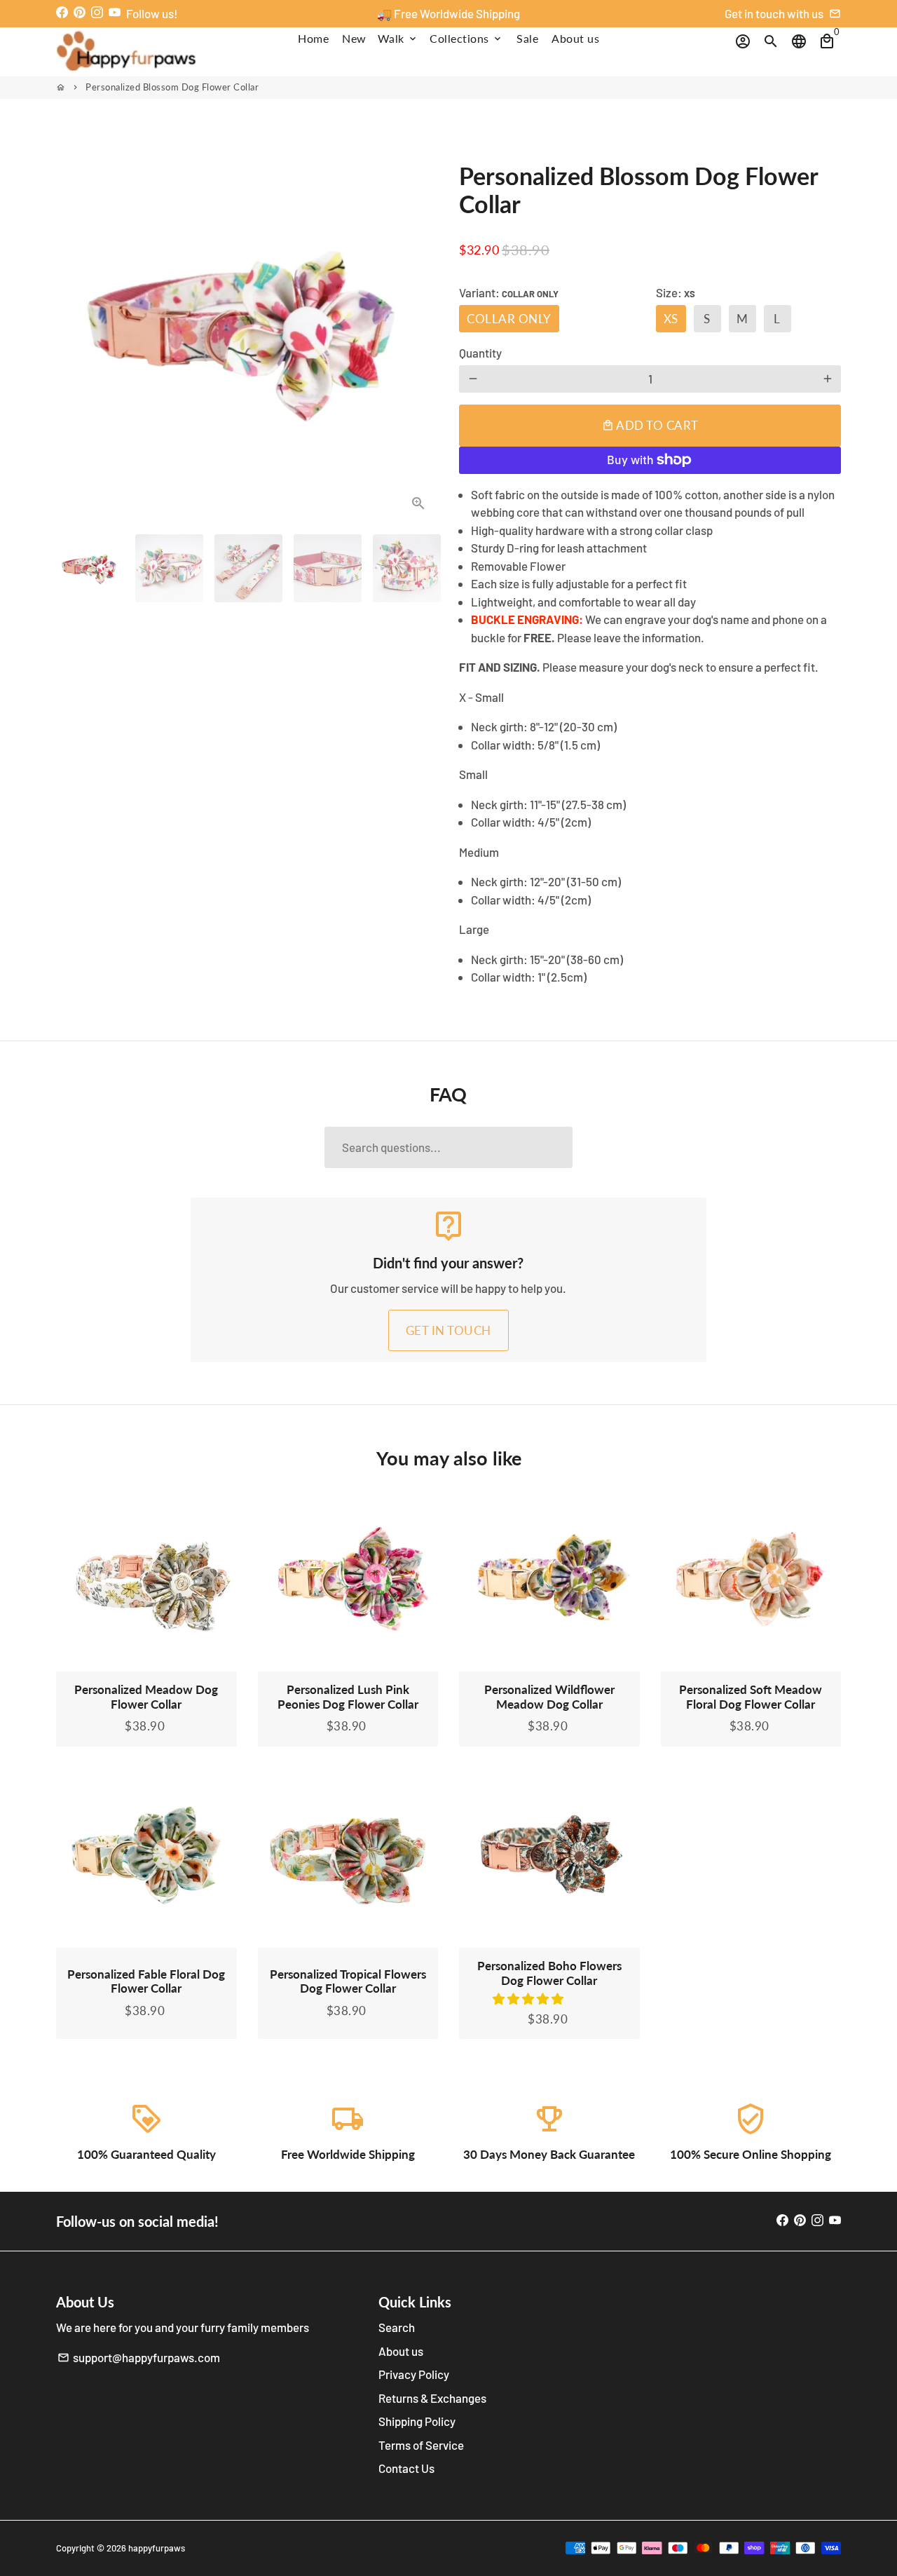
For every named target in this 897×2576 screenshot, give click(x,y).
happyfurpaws (157, 2548)
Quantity (480, 353)
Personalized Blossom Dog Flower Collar (172, 87)
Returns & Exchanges (432, 2398)
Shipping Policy (417, 2421)
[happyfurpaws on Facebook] (62, 12)
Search (397, 2327)
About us (575, 38)
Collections (466, 38)
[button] (529, 1998)
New (354, 38)
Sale (527, 38)
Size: (676, 292)
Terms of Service (421, 2445)
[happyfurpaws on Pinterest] (80, 12)
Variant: (509, 292)
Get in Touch (448, 1330)
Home (313, 38)
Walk (398, 38)
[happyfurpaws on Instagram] (97, 12)
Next (419, 332)
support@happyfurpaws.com (139, 2357)
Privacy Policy (414, 2374)
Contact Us (406, 2468)
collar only (509, 319)
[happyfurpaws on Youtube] (115, 12)
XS (671, 319)
